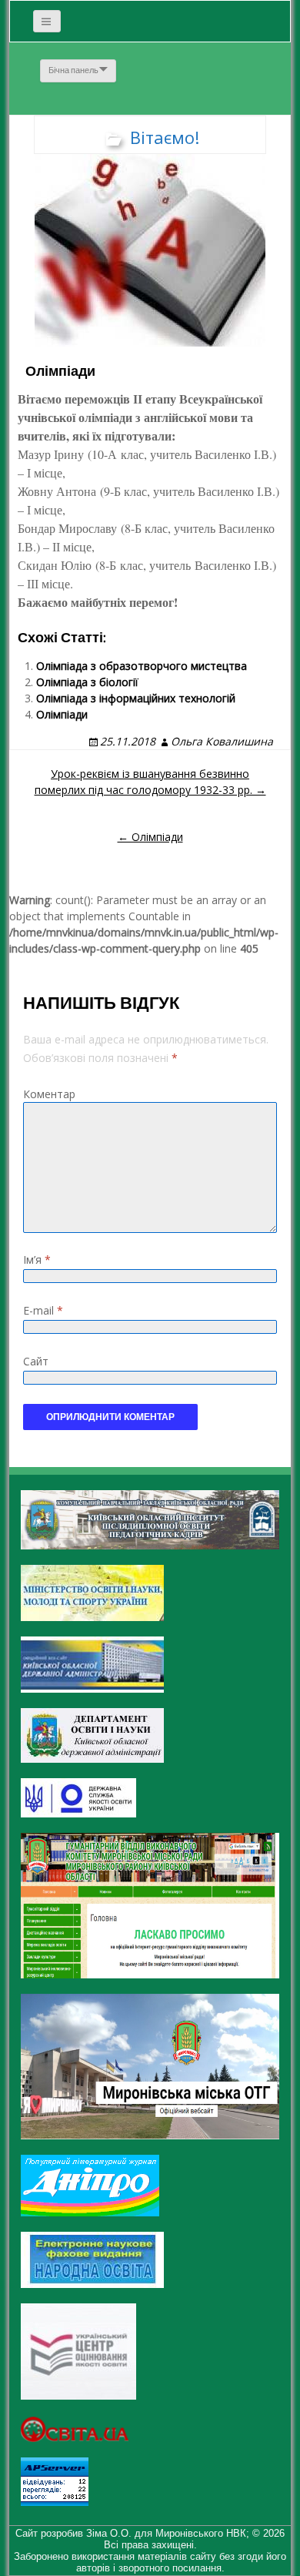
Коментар (49, 1094)
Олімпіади (62, 714)
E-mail (43, 1310)
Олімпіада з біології (87, 682)
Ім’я (37, 1260)
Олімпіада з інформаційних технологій (136, 698)
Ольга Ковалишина (222, 741)
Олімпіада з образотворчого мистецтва (142, 666)
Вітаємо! (165, 137)
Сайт (36, 1361)
